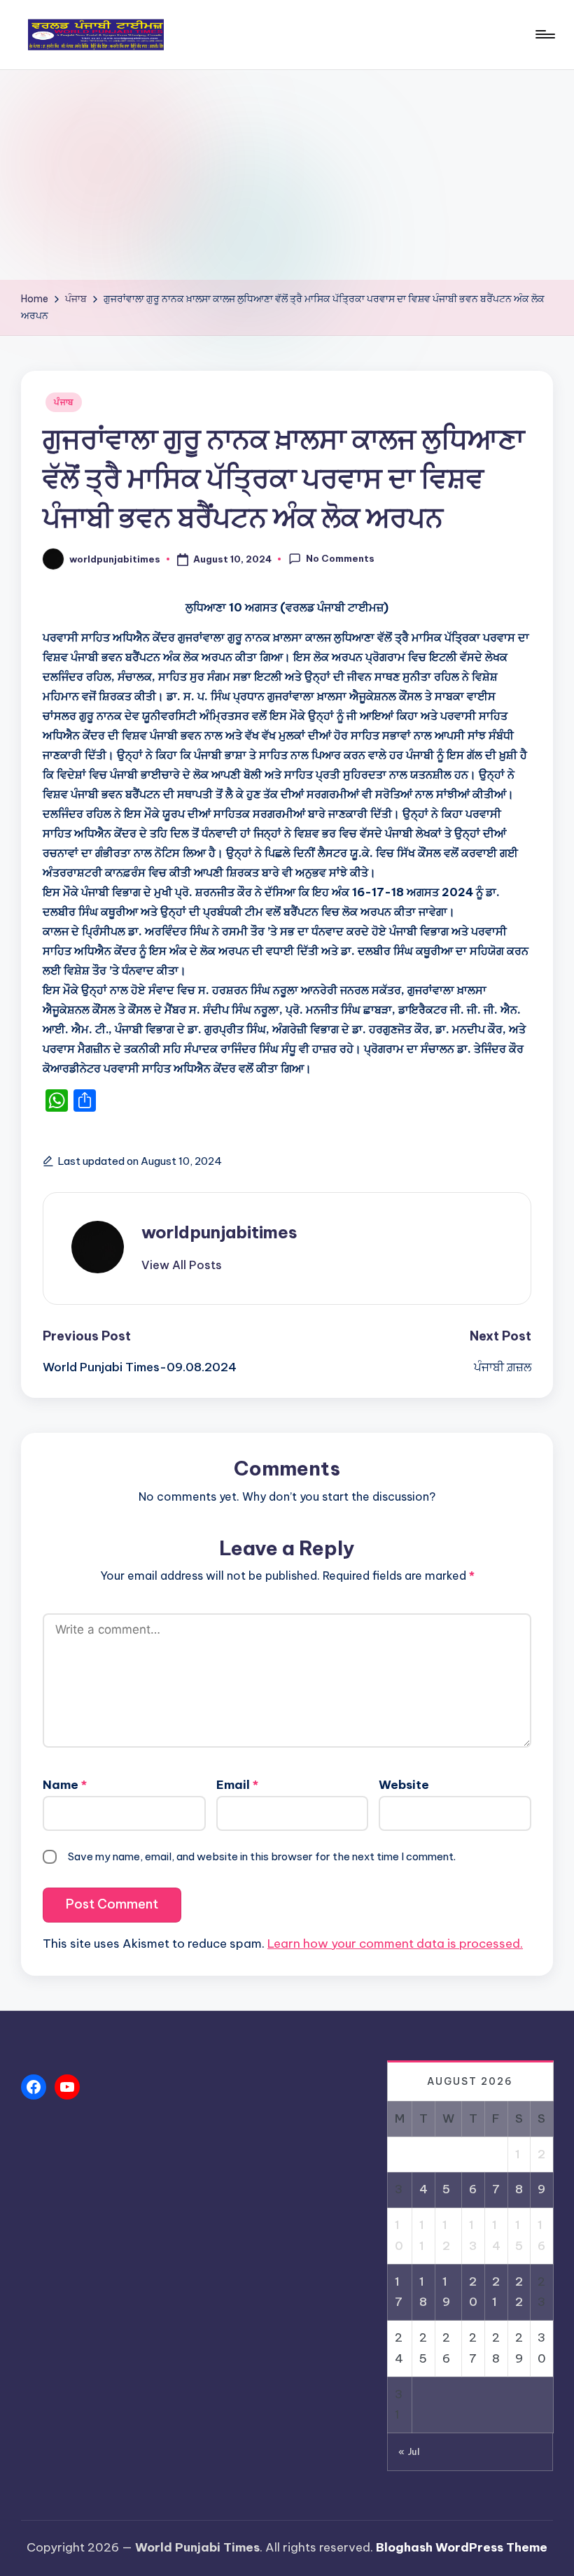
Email (237, 1785)
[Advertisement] (287, 175)
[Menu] (544, 34)
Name (65, 1785)
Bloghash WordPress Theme (462, 2547)
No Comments (340, 558)
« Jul (409, 2451)
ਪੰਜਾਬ (64, 402)
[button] (182, 1265)
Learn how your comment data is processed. (395, 1944)
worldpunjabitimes (219, 1232)
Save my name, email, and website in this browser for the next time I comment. (262, 1856)
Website (404, 1785)
